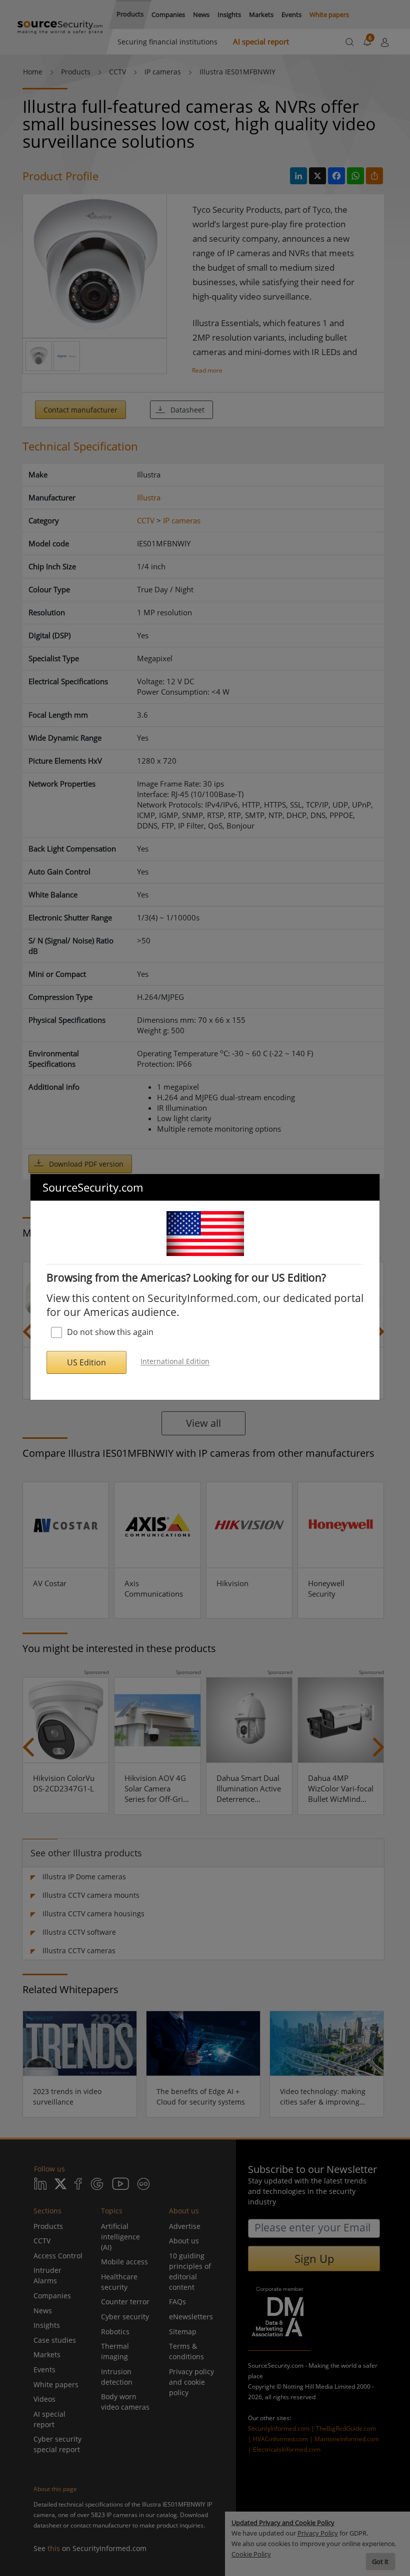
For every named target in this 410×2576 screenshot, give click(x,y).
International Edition (175, 1362)
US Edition (86, 1362)
